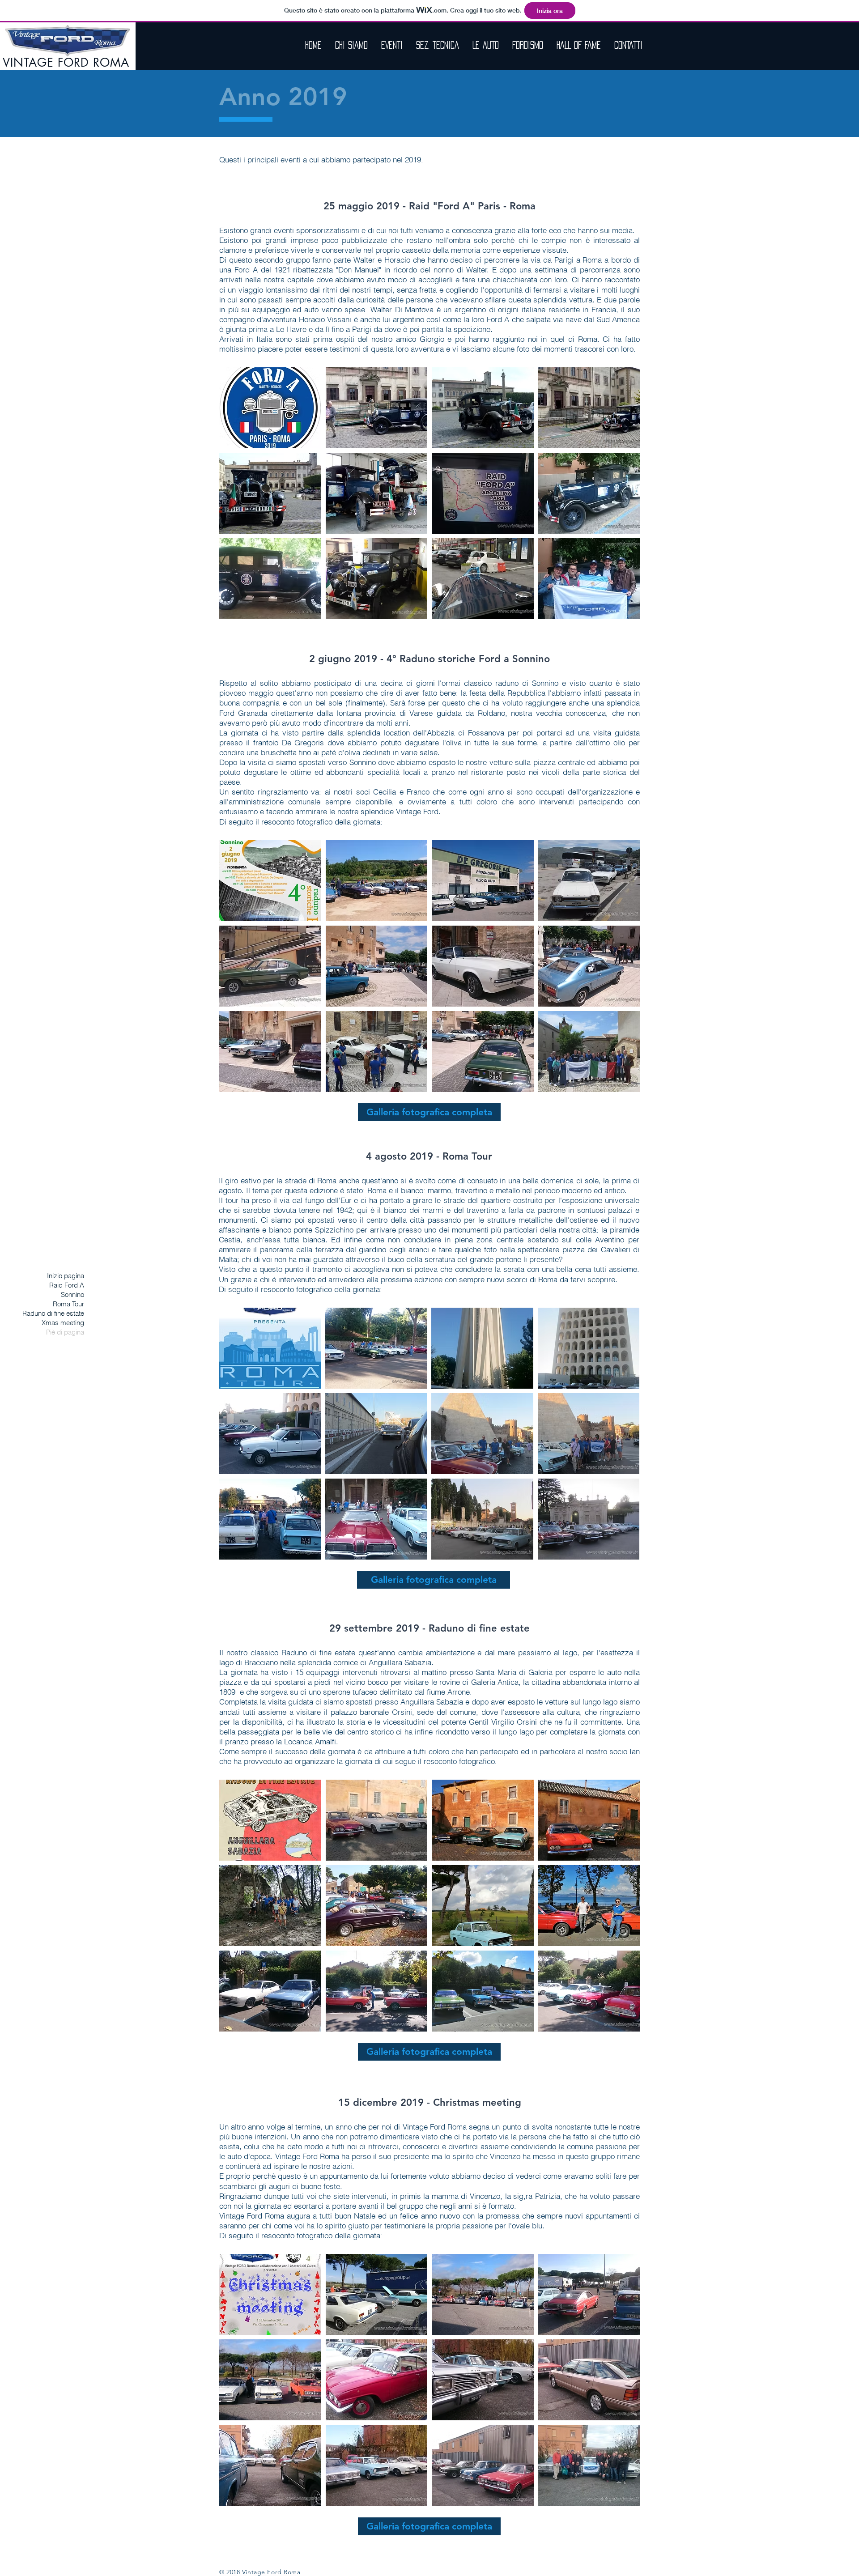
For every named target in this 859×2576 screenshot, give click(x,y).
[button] (270, 408)
